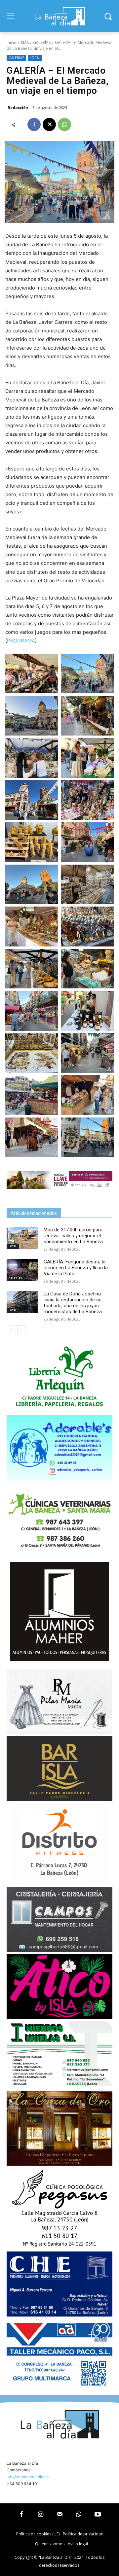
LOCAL (35, 58)
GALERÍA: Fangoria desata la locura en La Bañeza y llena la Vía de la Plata (76, 1268)
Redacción (18, 107)
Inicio (12, 42)
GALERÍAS (42, 42)
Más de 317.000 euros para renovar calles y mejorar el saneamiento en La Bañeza (73, 1236)
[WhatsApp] (64, 124)
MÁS (25, 42)
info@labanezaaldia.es (28, 2477)
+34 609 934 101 (23, 2484)
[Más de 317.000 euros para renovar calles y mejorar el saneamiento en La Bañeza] (22, 1238)
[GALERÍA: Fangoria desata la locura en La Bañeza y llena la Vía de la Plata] (22, 1270)
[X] (49, 124)
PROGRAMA (21, 641)
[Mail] (59, 2515)
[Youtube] (98, 2515)
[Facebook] (34, 124)
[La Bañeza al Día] (59, 16)
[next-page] (21, 1330)
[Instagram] (41, 2515)
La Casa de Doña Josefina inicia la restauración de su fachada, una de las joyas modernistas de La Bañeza (73, 1303)
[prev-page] (11, 1330)
